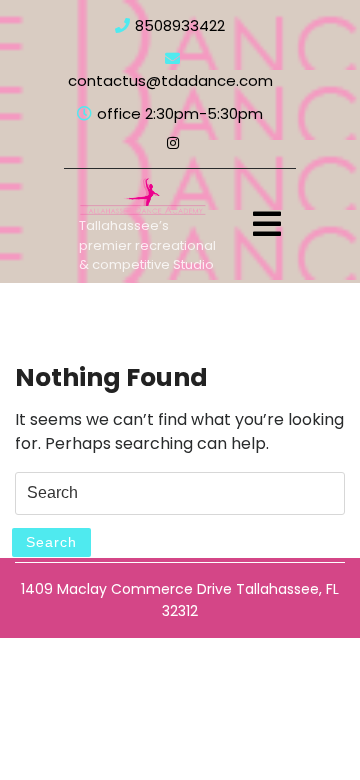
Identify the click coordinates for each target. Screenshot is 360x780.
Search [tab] (51, 542)
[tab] (267, 224)
